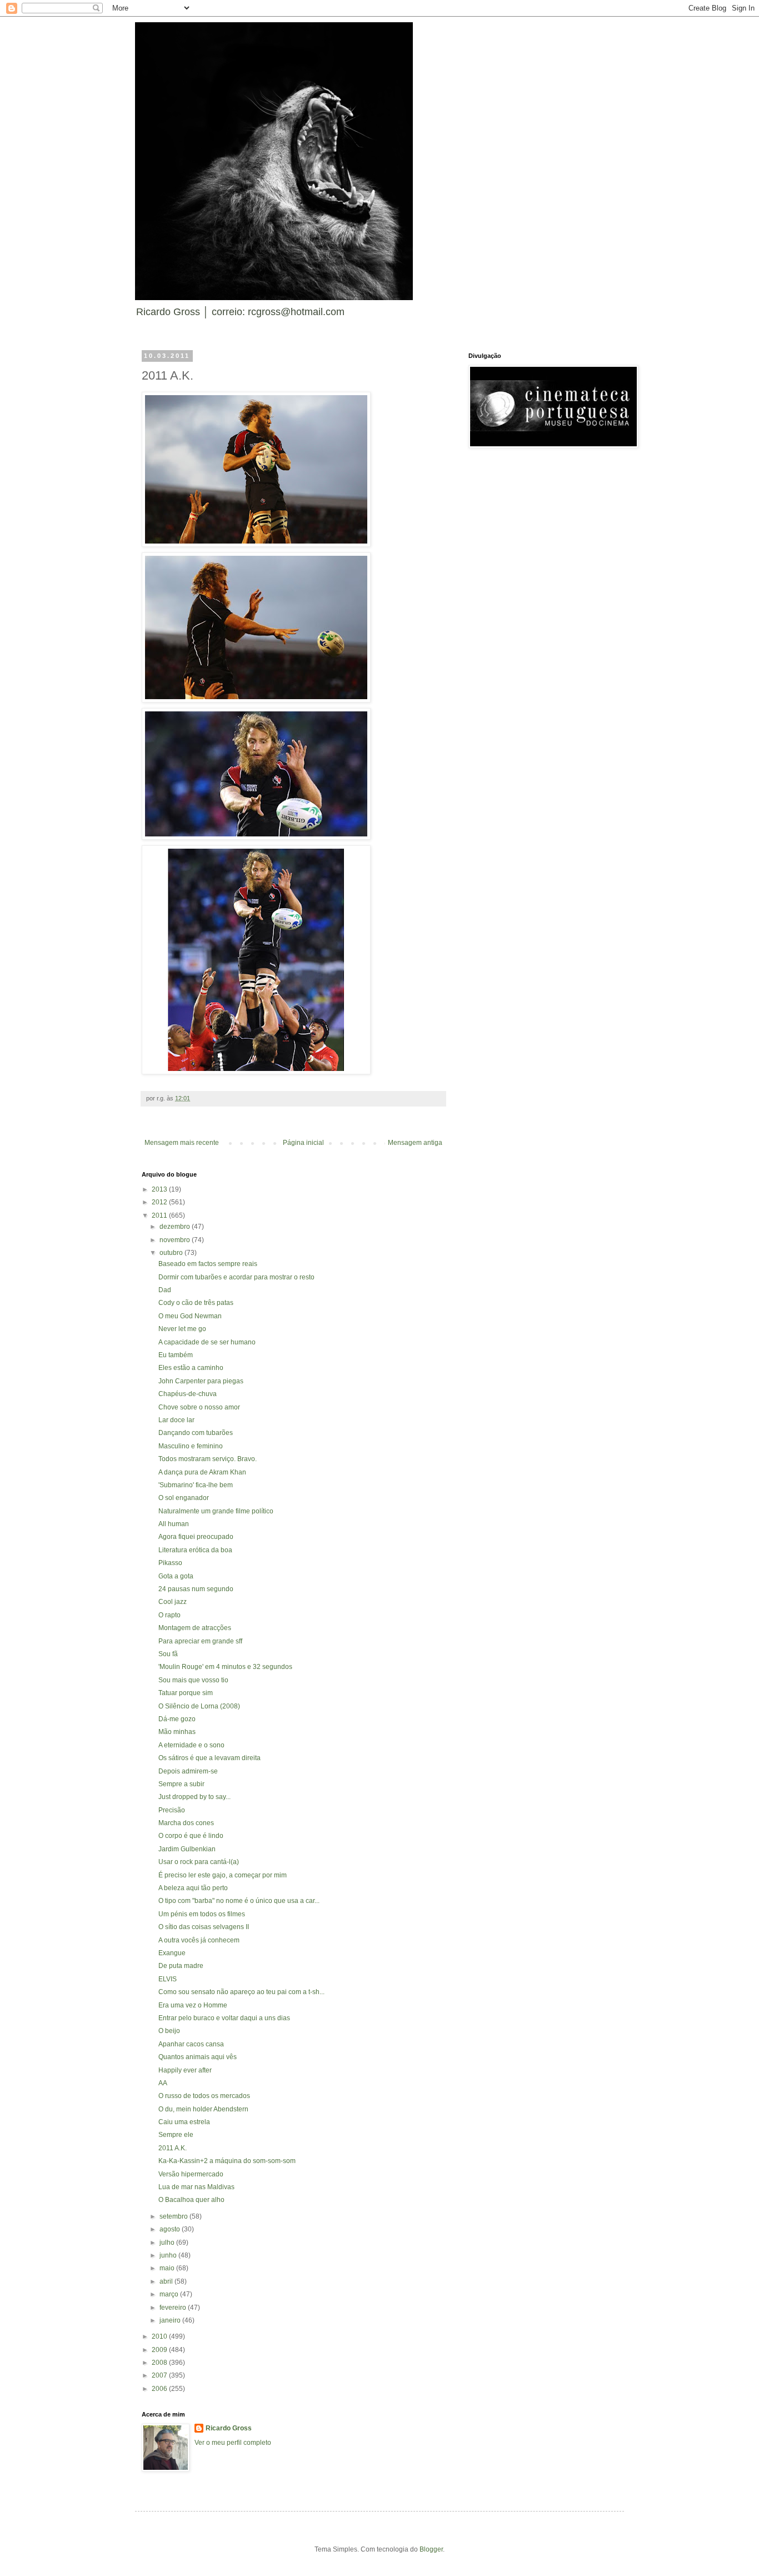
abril (167, 2281)
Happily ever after (185, 2070)
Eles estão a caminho (191, 1368)
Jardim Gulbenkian (187, 1849)
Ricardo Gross (229, 2428)
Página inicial (303, 1143)
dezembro (176, 1227)
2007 (160, 2375)
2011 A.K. (173, 2148)
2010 (160, 2336)
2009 (160, 2350)
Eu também (176, 1355)
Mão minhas (177, 1732)
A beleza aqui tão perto (193, 1888)
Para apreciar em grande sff (200, 1641)
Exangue (172, 1953)
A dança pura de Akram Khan (202, 1472)
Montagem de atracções (195, 1628)
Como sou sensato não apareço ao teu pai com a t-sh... (241, 1992)
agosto (171, 2229)
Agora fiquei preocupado (196, 1537)
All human (174, 1524)
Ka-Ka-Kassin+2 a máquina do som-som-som (227, 2161)
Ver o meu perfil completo (233, 2443)
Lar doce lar (176, 1420)
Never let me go (182, 1329)
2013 (160, 1189)
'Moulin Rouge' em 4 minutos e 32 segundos (225, 1667)
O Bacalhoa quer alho (191, 2200)
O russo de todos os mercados (204, 2096)
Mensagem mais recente (182, 1143)
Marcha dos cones (186, 1823)
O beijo (169, 2031)
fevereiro (174, 2308)
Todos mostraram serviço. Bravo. (208, 1459)
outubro (172, 1253)
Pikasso (170, 1563)
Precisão (172, 1810)
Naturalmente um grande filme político (216, 1511)
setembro (174, 2216)
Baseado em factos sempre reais (208, 1264)
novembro (176, 1240)
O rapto (169, 1615)
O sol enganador (184, 1498)
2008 (160, 2363)
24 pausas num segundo (196, 1589)
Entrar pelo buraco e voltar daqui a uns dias (224, 2018)
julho (168, 2243)
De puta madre (181, 1966)
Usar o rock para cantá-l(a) (199, 1862)
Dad (165, 1290)
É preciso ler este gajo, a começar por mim (223, 1875)
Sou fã (168, 1654)
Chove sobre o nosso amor (199, 1407)
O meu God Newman (190, 1316)
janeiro (171, 2320)
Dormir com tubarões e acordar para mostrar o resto (236, 1277)
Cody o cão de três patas (196, 1303)
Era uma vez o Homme (193, 2005)
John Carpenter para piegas (201, 1381)
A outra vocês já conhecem (199, 1940)
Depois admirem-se (188, 1771)
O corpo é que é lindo (191, 1836)
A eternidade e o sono (191, 1745)
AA (163, 2083)
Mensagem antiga (415, 1143)
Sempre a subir (181, 1784)
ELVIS (168, 1979)
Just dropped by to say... (194, 1797)
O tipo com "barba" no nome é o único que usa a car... (239, 1901)
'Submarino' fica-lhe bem (196, 1485)
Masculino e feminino (191, 1446)
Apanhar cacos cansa (191, 2044)
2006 (160, 2389)
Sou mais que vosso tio (193, 1680)
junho (169, 2255)
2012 (160, 1202)
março (170, 2294)
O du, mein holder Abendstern (203, 2109)
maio (168, 2268)
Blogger (431, 2549)
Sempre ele (176, 2135)
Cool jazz (173, 1602)
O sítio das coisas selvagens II (204, 1927)
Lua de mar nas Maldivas (196, 2187)
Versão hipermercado (191, 2174)
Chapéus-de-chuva (188, 1394)
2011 (160, 1215)
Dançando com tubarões (196, 1433)
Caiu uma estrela (184, 2122)
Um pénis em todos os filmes (202, 1914)
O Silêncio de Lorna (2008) (199, 1706)
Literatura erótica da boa (195, 1550)
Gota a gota (176, 1576)
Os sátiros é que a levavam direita (209, 1758)
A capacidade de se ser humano (207, 1342)
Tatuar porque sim (186, 1693)
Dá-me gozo (177, 1719)
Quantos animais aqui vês (198, 2057)
